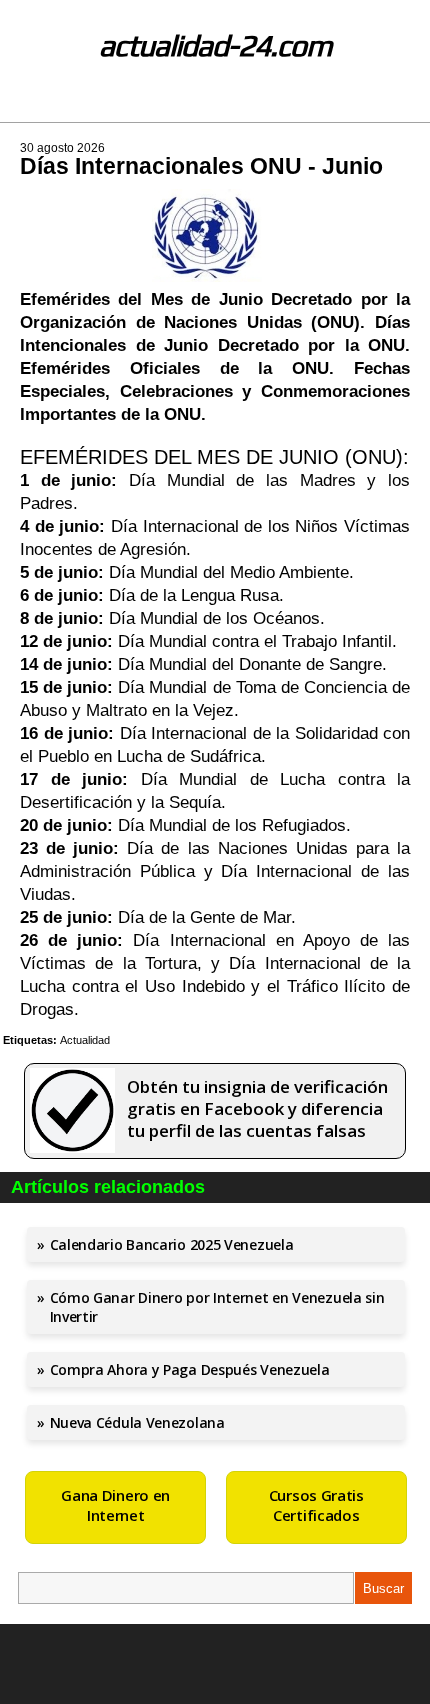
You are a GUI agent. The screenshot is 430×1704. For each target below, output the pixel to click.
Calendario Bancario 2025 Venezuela (172, 1244)
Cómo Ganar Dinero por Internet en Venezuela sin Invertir (217, 1307)
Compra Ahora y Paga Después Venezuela (190, 1369)
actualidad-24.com (215, 45)
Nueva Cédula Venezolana (137, 1422)
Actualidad (85, 1040)
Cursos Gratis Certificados (316, 1505)
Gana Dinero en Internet (115, 1505)
